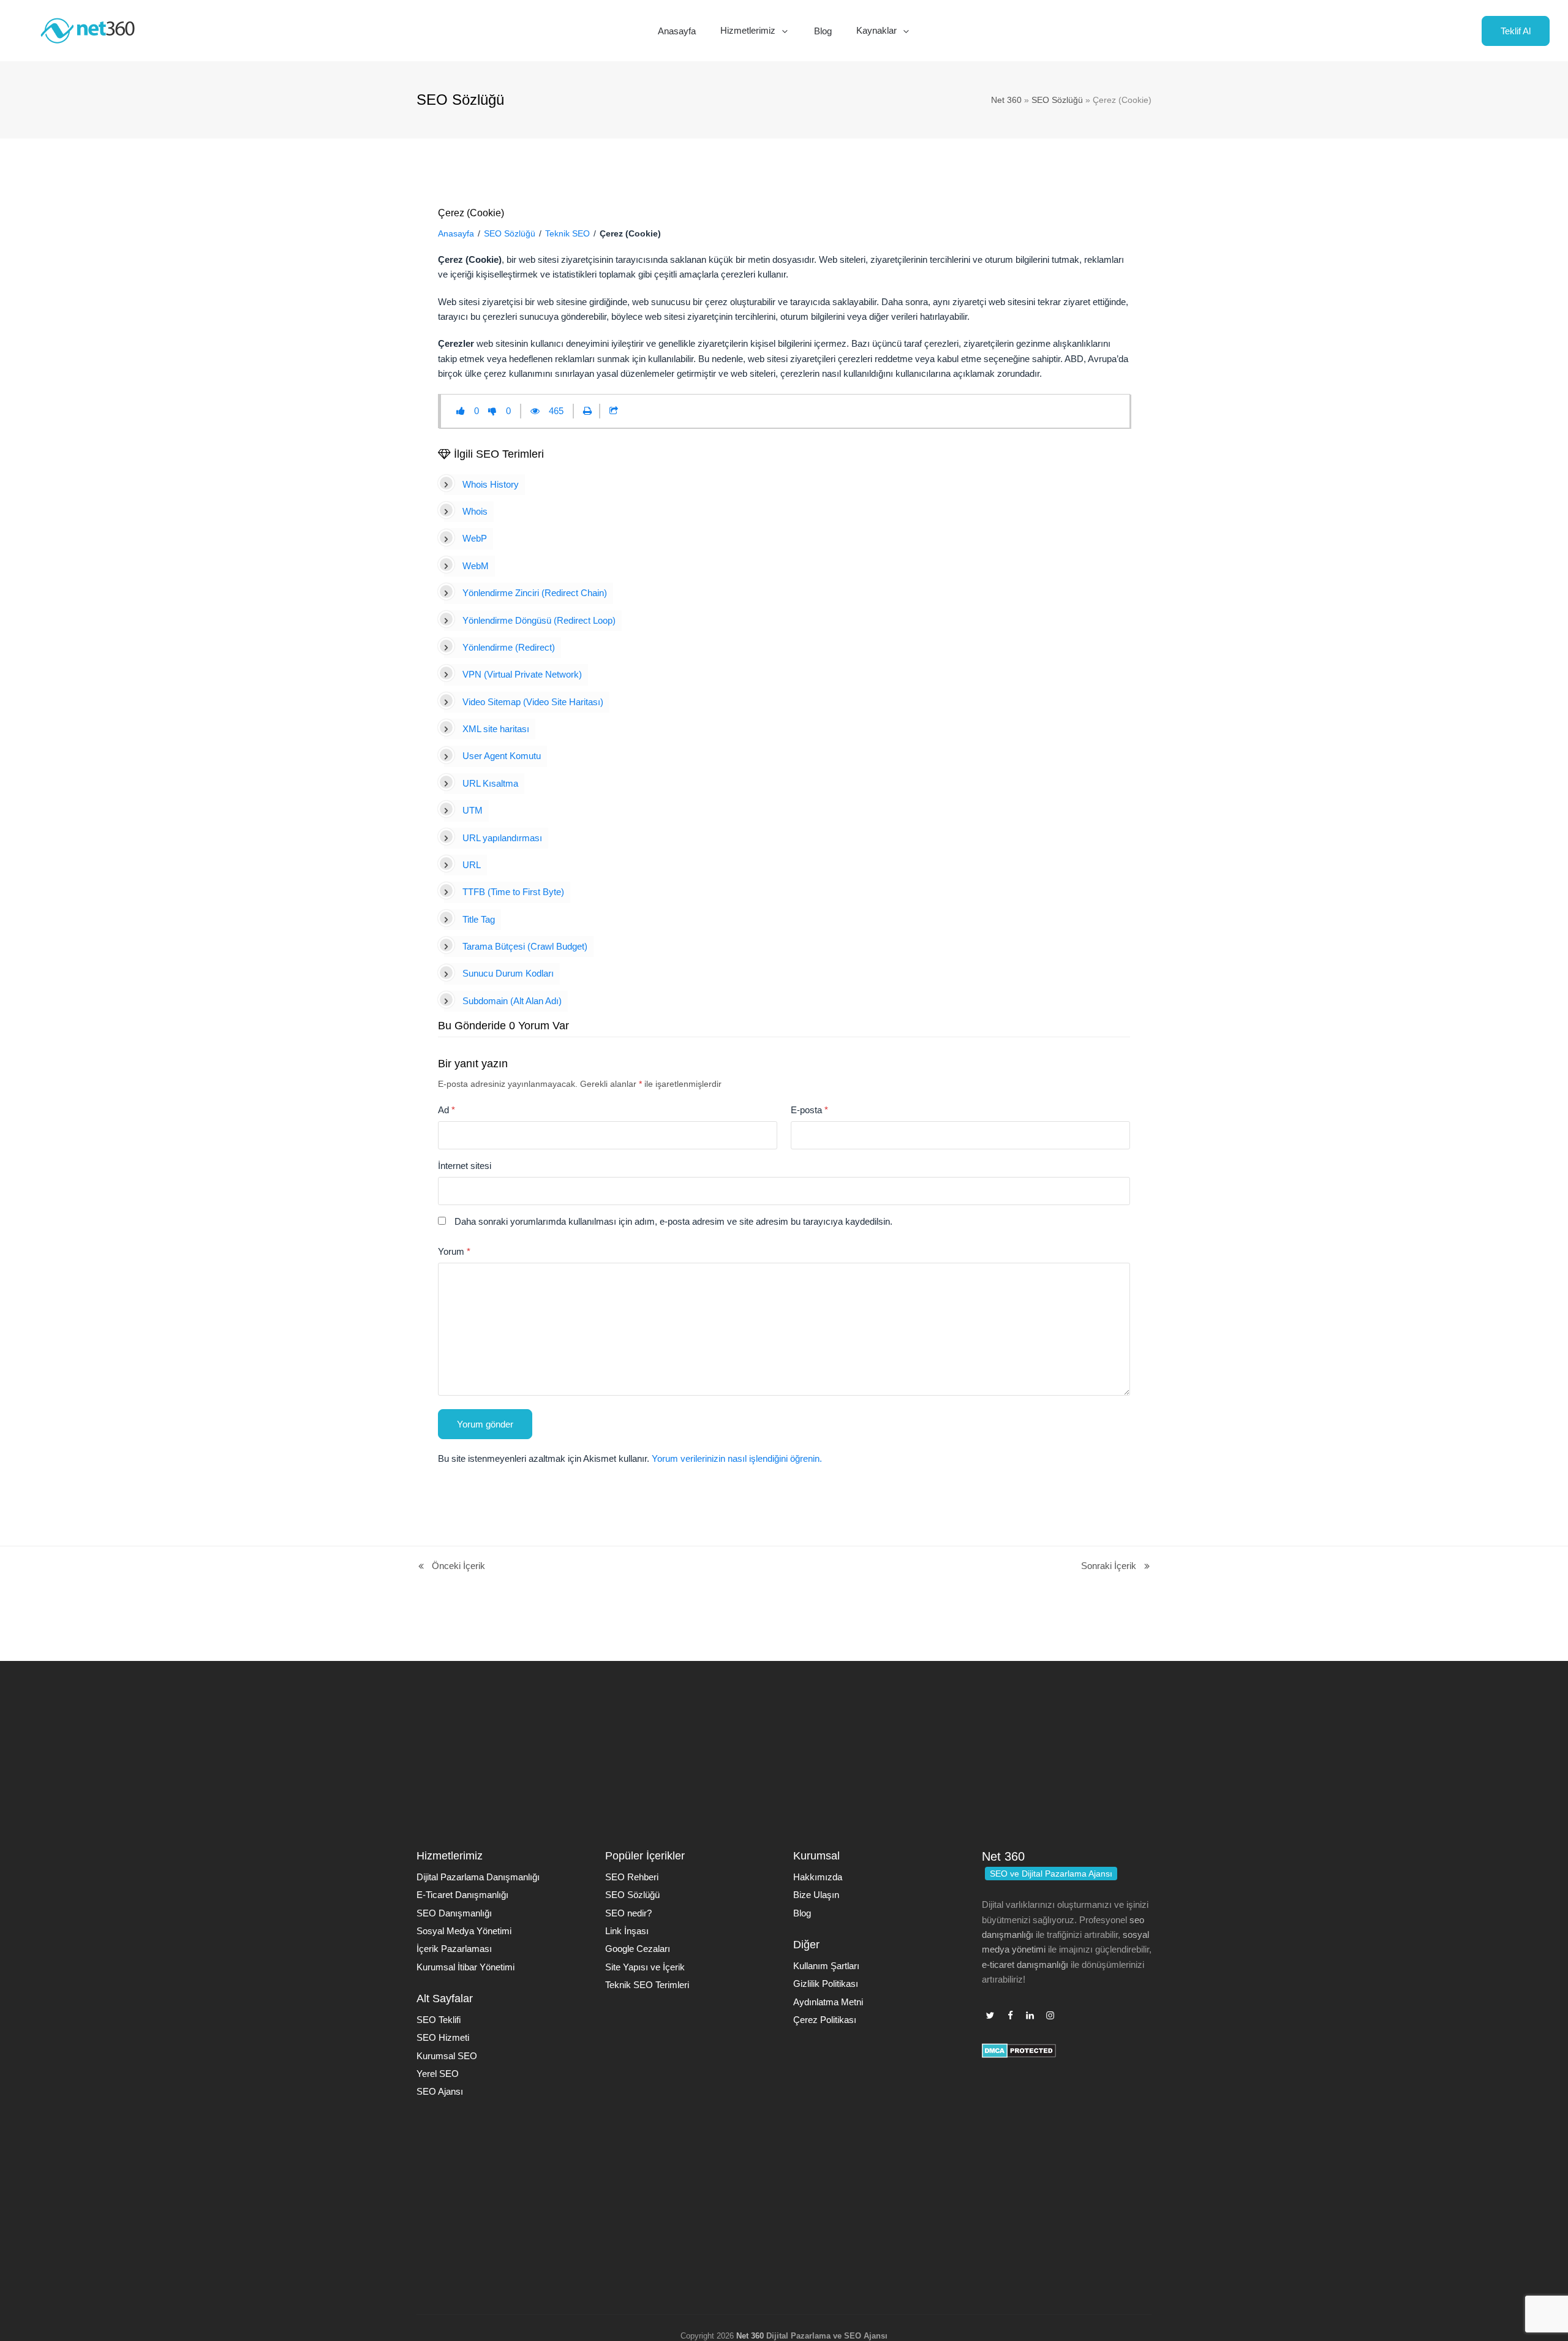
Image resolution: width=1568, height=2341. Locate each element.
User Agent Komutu (502, 756)
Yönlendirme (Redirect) (509, 647)
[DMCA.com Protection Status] (1019, 2055)
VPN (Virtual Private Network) (522, 674)
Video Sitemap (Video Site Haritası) (533, 702)
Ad (447, 1110)
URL (472, 865)
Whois (475, 511)
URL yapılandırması (502, 838)
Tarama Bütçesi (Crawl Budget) (525, 946)
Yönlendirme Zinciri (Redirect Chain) (535, 593)
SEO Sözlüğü (1057, 100)
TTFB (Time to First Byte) (513, 892)
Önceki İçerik (451, 1567)
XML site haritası (496, 729)
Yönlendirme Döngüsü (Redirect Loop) (539, 620)
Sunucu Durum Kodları (508, 973)
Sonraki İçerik (1109, 1567)
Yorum (454, 1251)
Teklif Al (1516, 31)
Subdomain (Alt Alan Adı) (512, 1001)
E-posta (809, 1110)
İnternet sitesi (465, 1166)
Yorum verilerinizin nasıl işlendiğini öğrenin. (737, 1458)
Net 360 (1006, 100)
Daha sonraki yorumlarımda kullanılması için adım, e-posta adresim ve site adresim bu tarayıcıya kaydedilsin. (673, 1221)
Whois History (491, 484)
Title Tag (479, 919)
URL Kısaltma (490, 783)
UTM (473, 810)
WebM (476, 566)
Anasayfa (456, 233)
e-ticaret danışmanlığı (1025, 1965)
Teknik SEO (567, 233)
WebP (475, 538)
